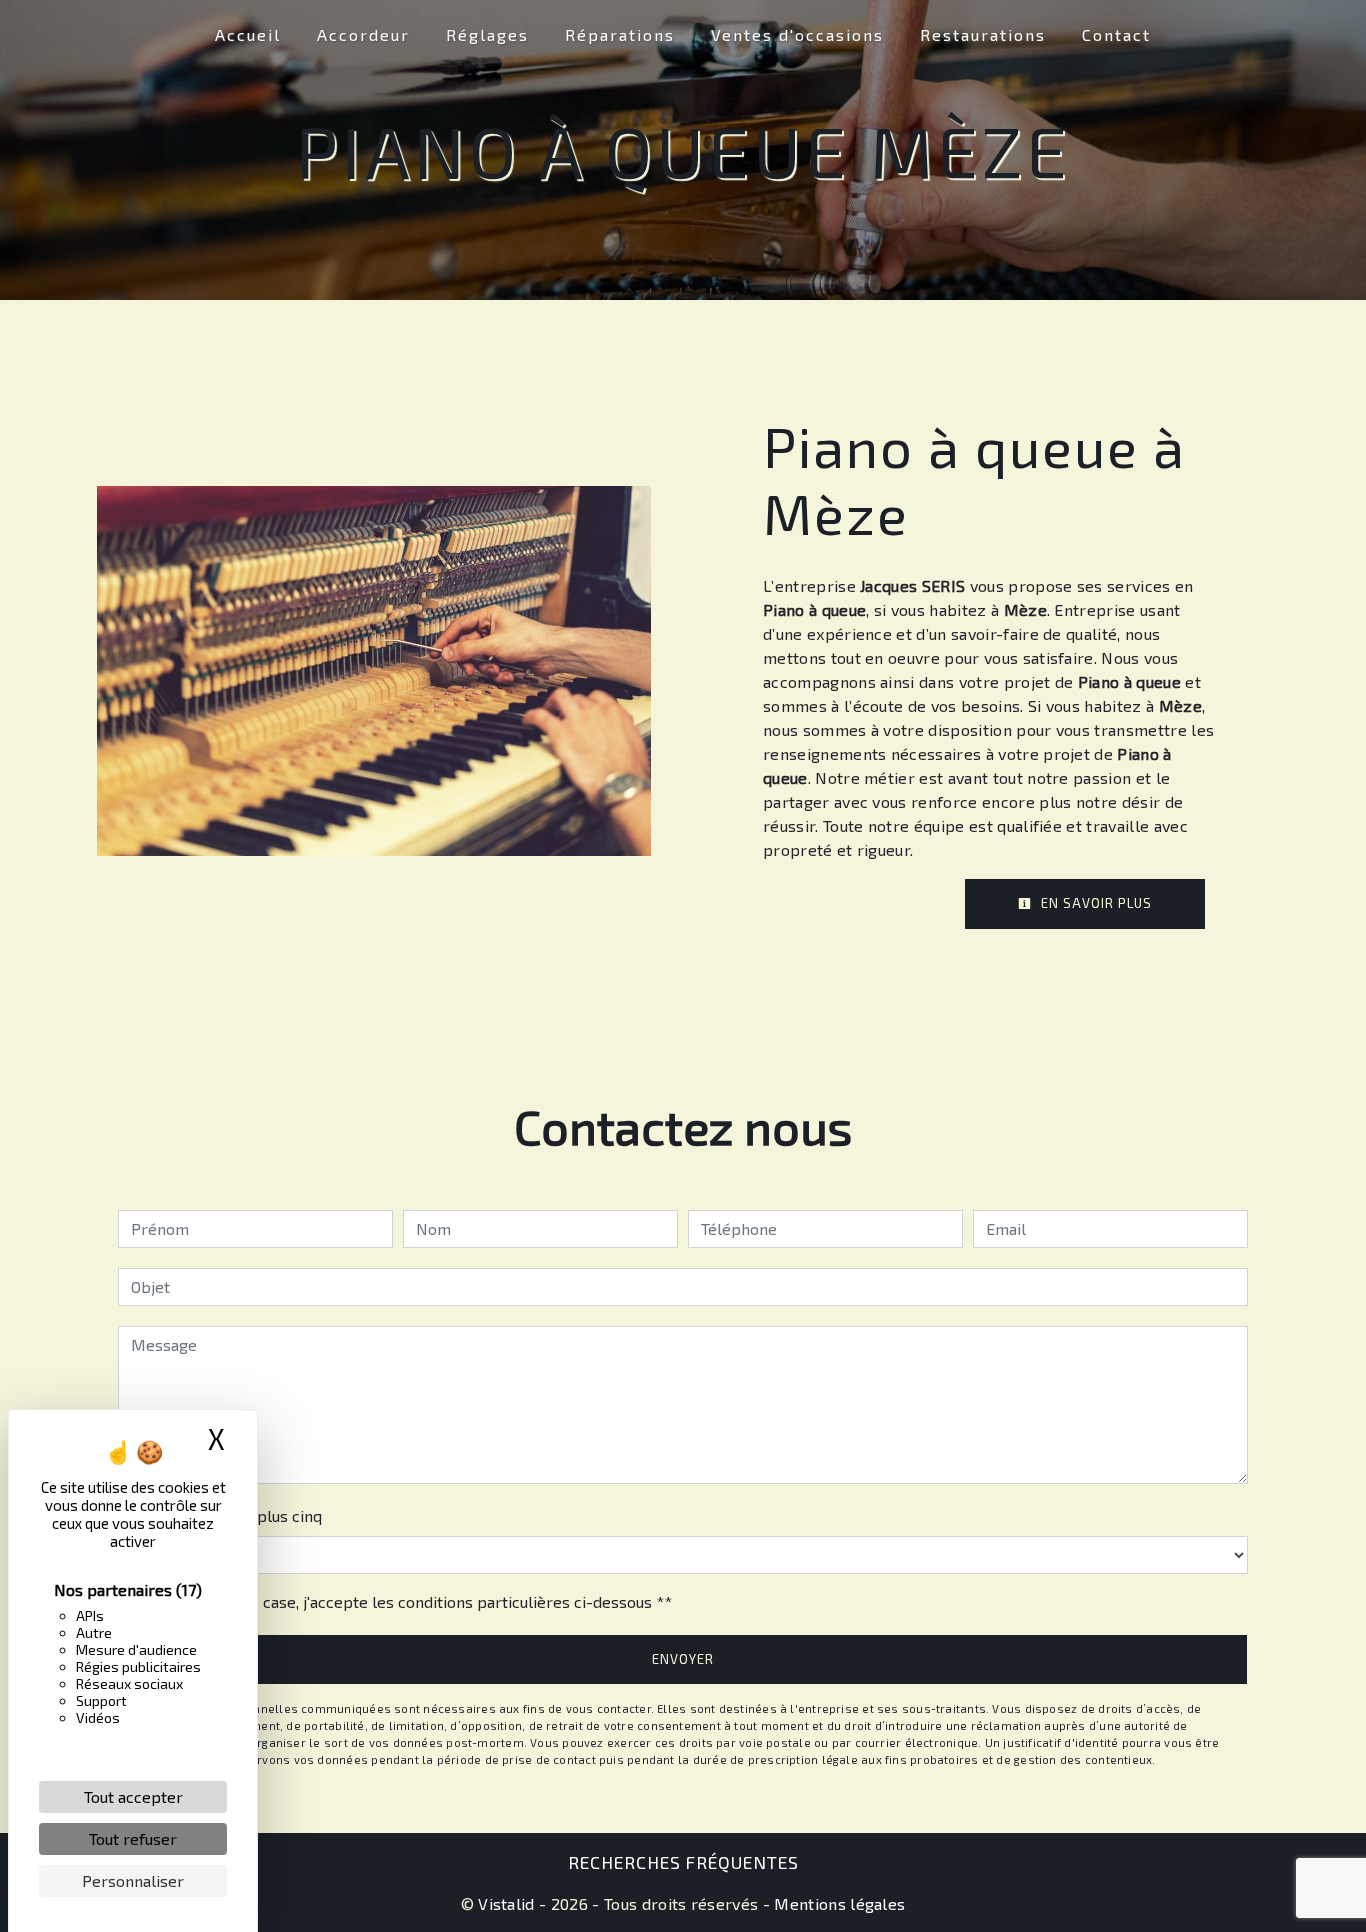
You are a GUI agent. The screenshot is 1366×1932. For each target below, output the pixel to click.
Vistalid (506, 1903)
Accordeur (363, 34)
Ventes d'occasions (797, 34)
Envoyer (683, 1659)
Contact (1116, 34)
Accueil (248, 34)
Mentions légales (837, 1903)
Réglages (487, 34)
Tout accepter (133, 1796)
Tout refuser (133, 1838)
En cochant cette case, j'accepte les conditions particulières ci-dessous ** (405, 1601)
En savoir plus (1094, 903)
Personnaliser (133, 1880)
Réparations (620, 34)
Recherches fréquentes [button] (683, 1862)
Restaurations (983, 34)
